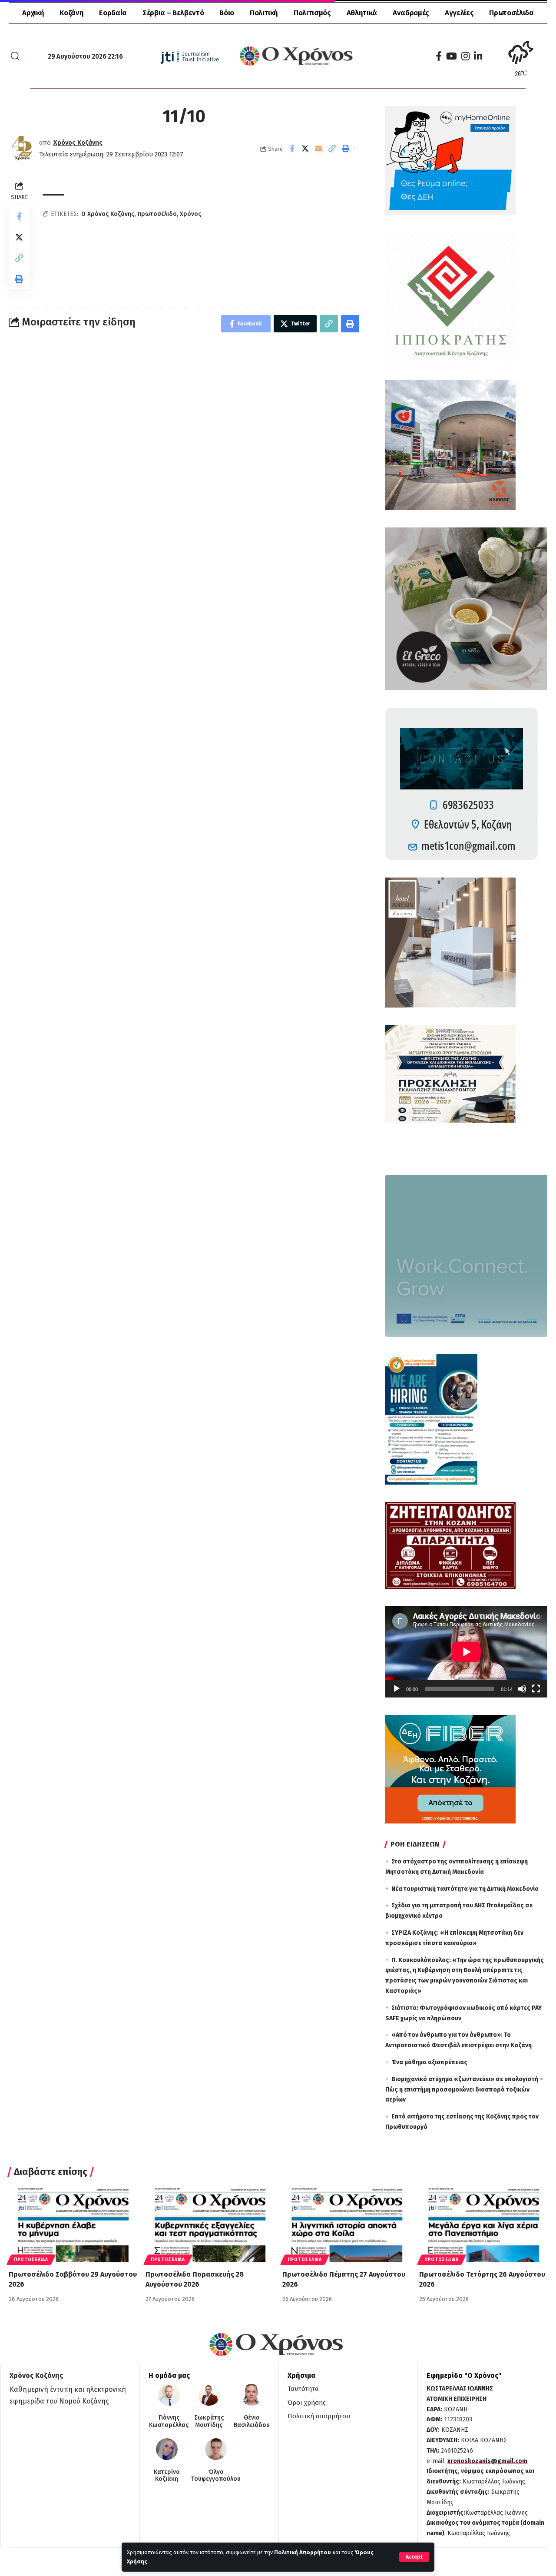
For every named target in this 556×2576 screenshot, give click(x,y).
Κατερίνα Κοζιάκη (167, 2476)
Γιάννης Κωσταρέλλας (169, 2422)
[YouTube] (452, 56)
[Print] (346, 149)
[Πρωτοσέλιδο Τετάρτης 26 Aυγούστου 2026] (483, 2224)
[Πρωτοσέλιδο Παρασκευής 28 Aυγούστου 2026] (210, 2224)
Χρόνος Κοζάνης (78, 143)
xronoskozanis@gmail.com (487, 2461)
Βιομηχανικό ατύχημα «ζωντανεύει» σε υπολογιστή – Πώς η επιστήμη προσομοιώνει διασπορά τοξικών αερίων (464, 2090)
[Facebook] (439, 56)
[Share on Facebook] (292, 149)
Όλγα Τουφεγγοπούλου (216, 2476)
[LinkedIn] (478, 56)
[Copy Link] (332, 149)
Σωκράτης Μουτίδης (209, 2422)
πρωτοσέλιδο (157, 214)
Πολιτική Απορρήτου (303, 2552)
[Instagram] (465, 56)
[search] (15, 56)
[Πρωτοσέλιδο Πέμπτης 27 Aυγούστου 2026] (346, 2224)
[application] (466, 1652)
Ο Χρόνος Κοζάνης (108, 214)
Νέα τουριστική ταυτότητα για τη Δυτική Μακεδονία (465, 1889)
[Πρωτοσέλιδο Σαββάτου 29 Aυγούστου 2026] (73, 2224)
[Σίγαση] (522, 1689)
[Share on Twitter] (305, 149)
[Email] (319, 149)
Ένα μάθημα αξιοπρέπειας (429, 2062)
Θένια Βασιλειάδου (252, 2422)
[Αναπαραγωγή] (397, 1689)
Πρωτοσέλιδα (31, 2260)
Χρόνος (190, 214)
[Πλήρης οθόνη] (536, 1689)
